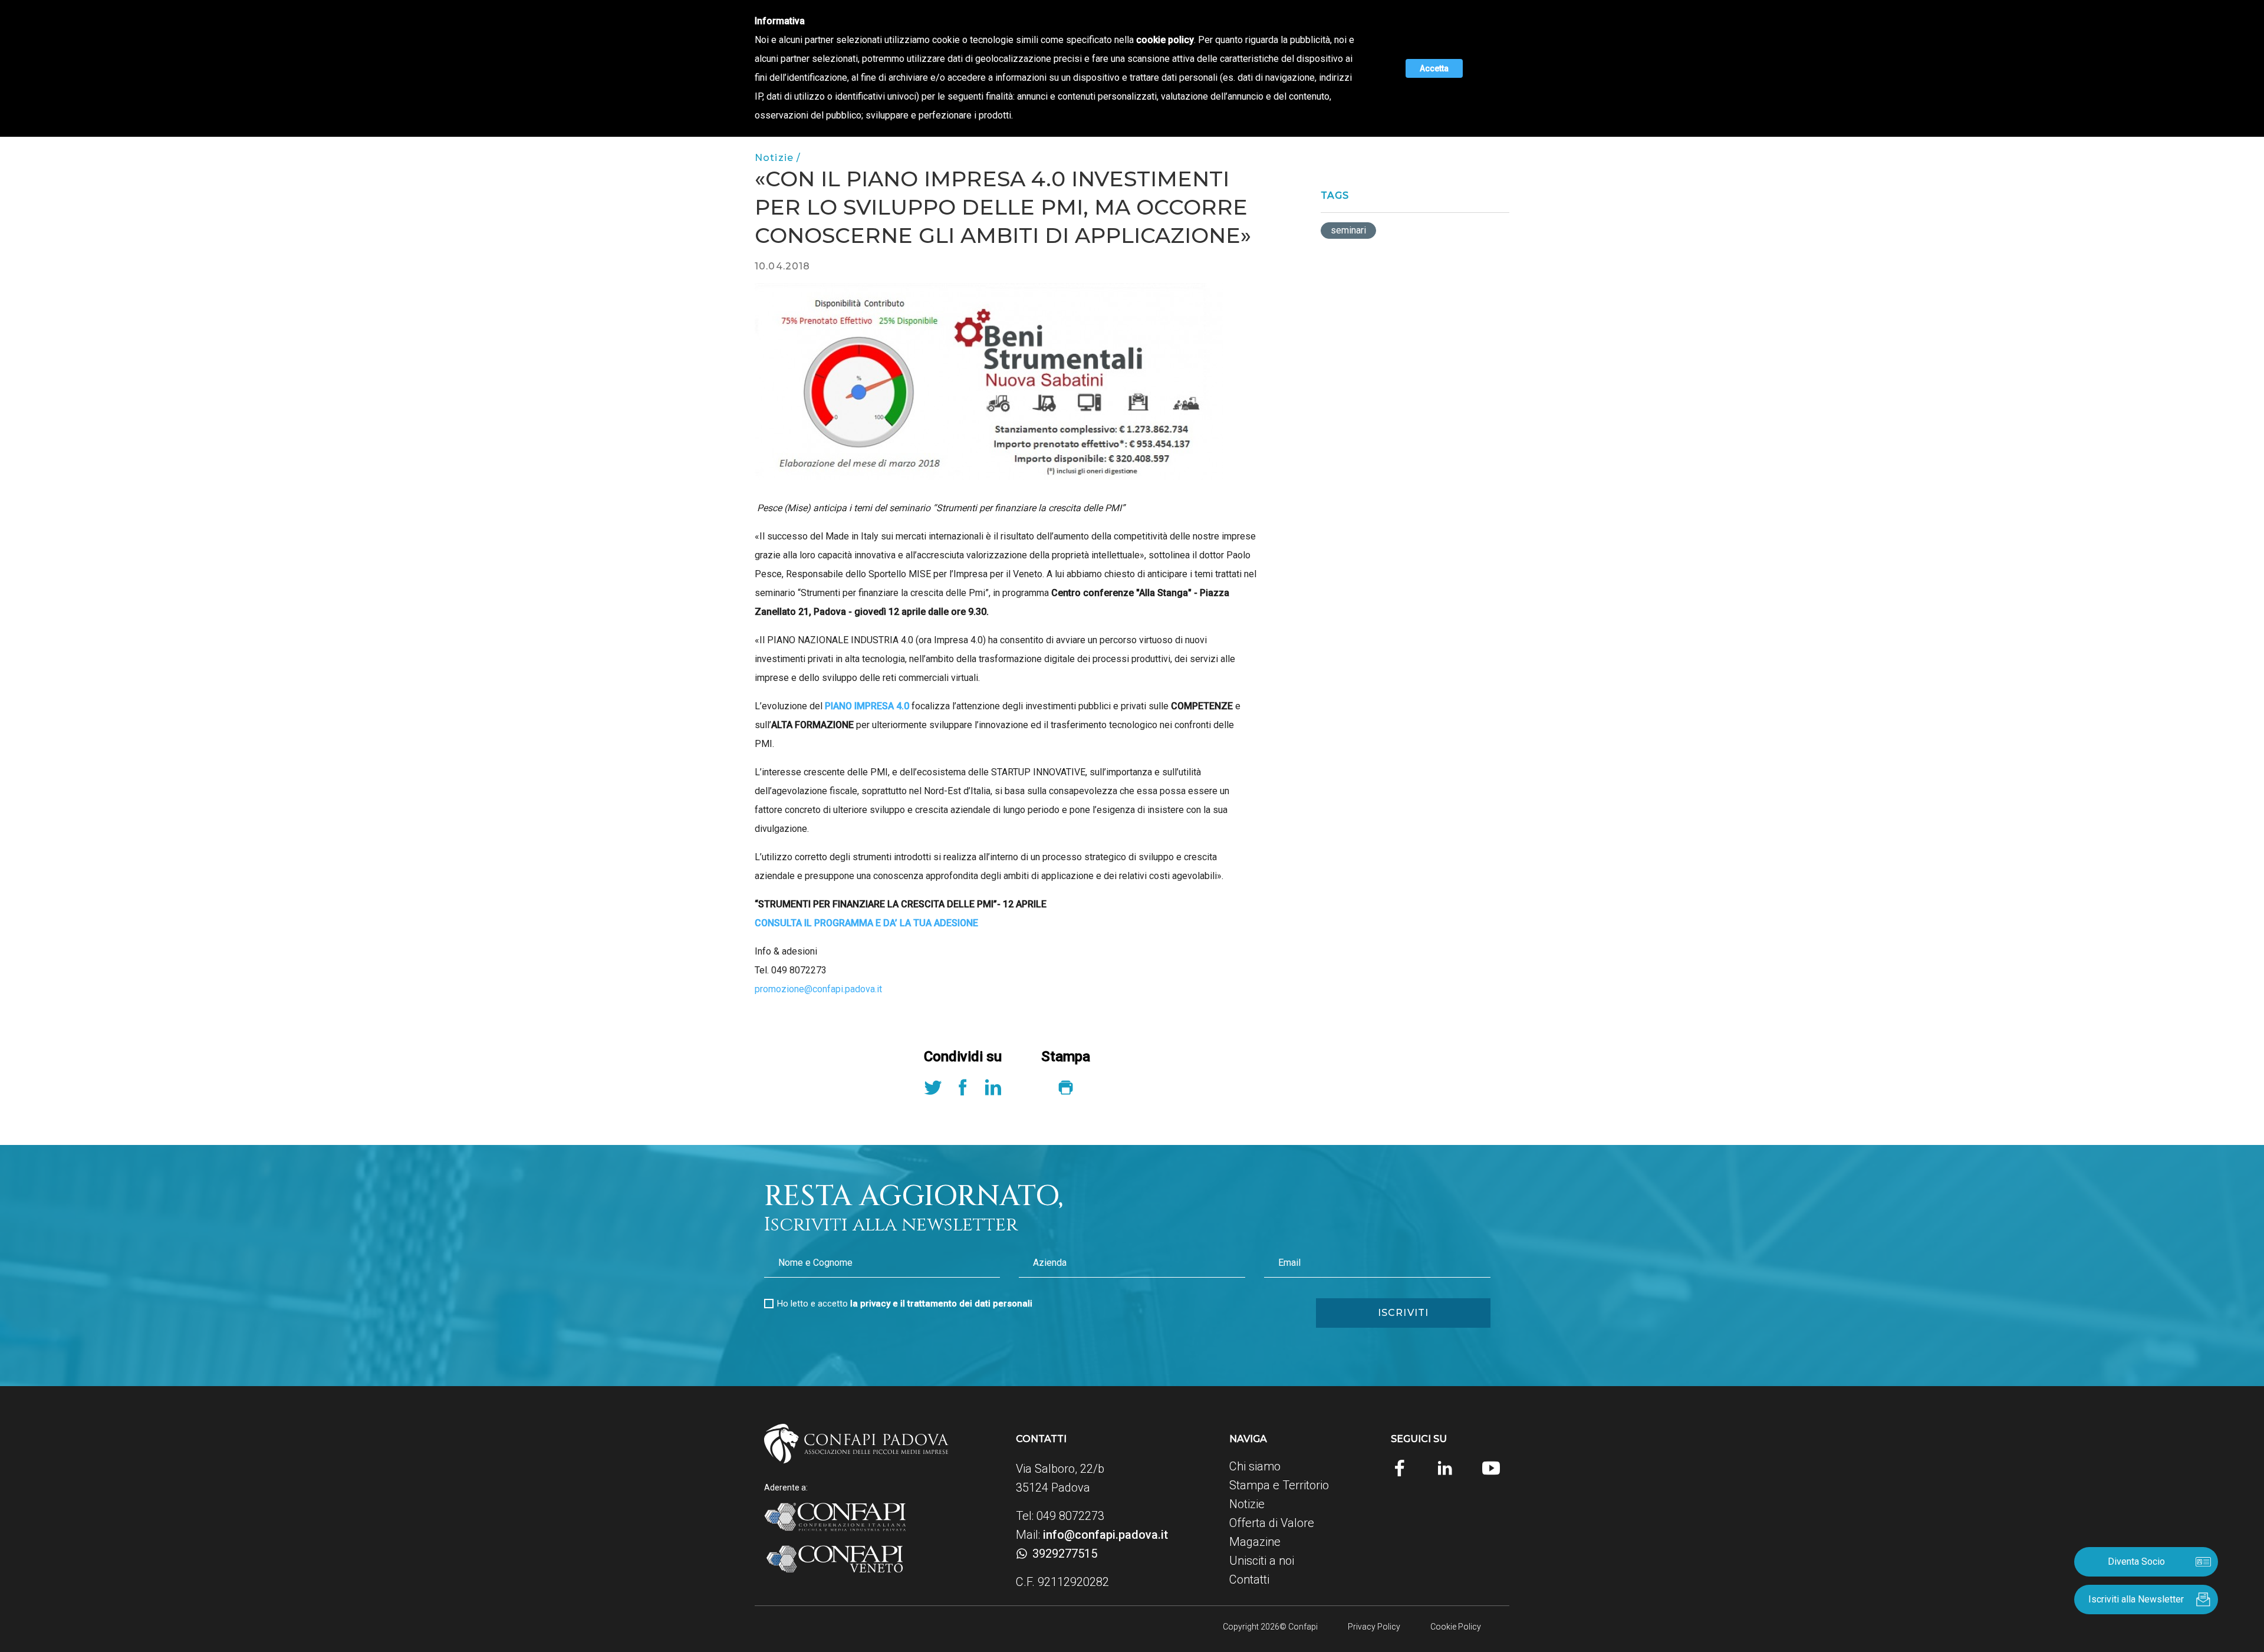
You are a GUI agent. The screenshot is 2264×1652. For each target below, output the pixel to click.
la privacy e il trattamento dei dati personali (941, 1304)
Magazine (1255, 1542)
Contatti (1249, 1579)
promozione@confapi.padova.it (818, 989)
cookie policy (1165, 40)
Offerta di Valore (1272, 1523)
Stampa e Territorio (1279, 1485)
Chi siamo (1255, 1466)
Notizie (1247, 1504)
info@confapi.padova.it (1105, 1535)
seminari (1348, 230)
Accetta (1434, 68)
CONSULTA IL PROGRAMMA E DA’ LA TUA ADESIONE (866, 923)
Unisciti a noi (1262, 1561)
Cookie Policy (1456, 1627)
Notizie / (778, 158)
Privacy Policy (1374, 1627)
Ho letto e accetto (905, 1304)
